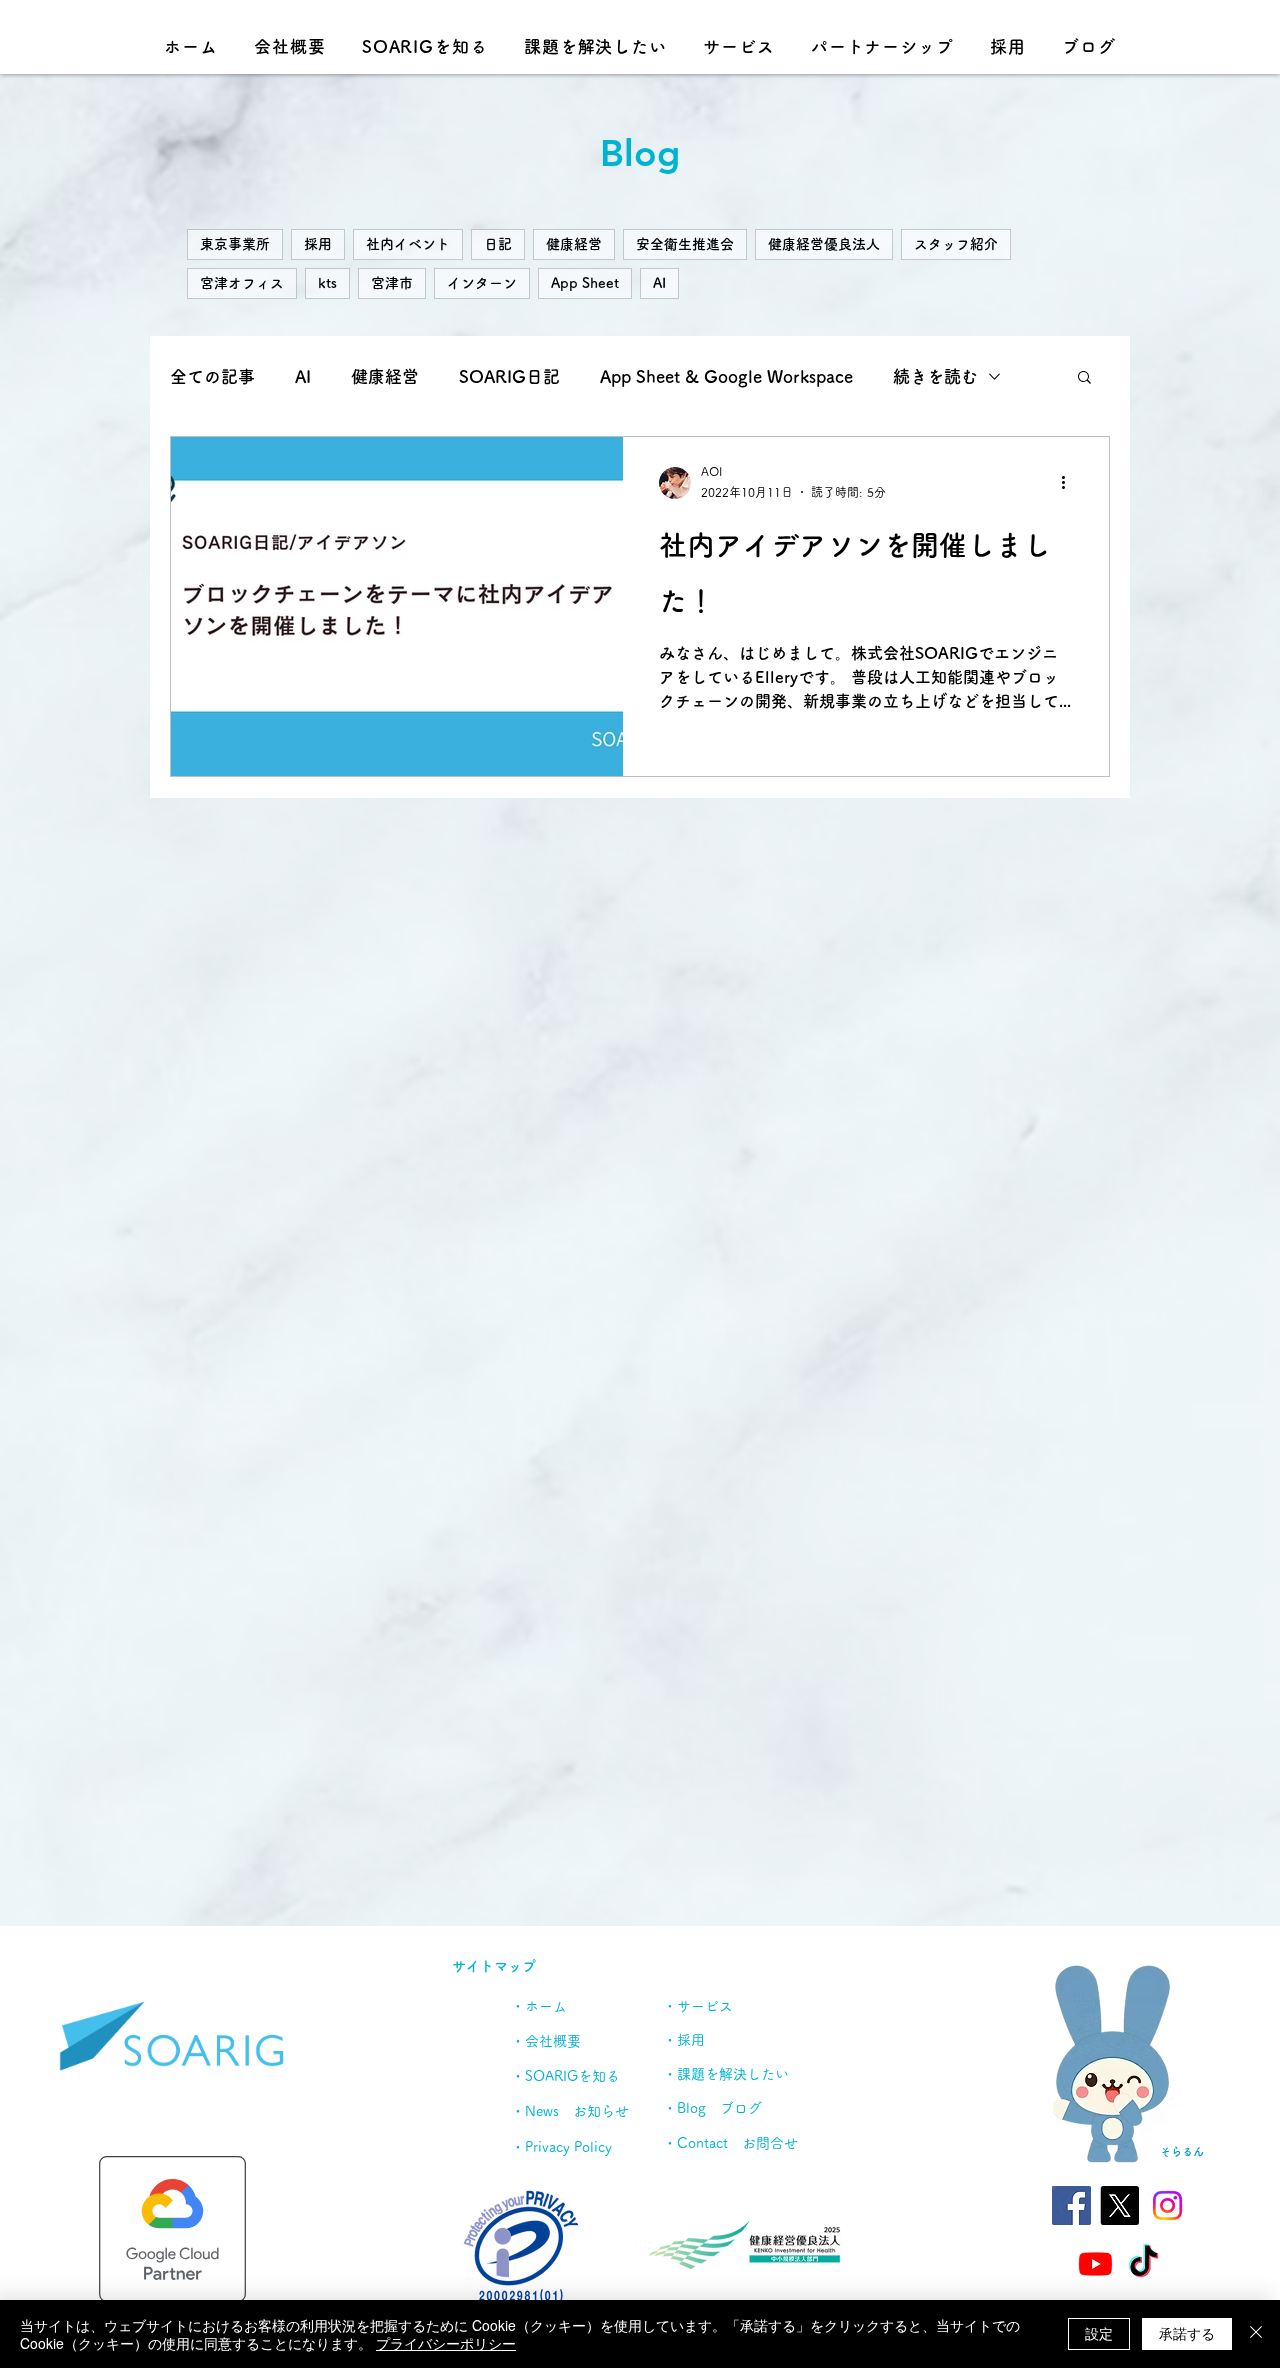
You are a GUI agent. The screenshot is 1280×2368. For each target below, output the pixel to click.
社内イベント (408, 244)
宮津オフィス (242, 283)
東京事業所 (235, 244)
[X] (1119, 2205)
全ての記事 (212, 376)
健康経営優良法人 (824, 244)
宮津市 (392, 283)
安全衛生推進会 (685, 244)
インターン (482, 283)
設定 (1099, 2333)
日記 (498, 244)
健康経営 (574, 244)
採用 (318, 244)
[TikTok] (1143, 2263)
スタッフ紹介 (956, 244)
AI (659, 283)
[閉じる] (1256, 2334)
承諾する (1187, 2333)
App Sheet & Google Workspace (726, 376)
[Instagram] (1167, 2205)
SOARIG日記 (509, 376)
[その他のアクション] (1070, 483)
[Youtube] (1095, 2263)
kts (327, 283)
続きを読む (935, 376)
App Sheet (585, 283)
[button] (1084, 378)
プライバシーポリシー (446, 2343)
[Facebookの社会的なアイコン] (1071, 2205)
